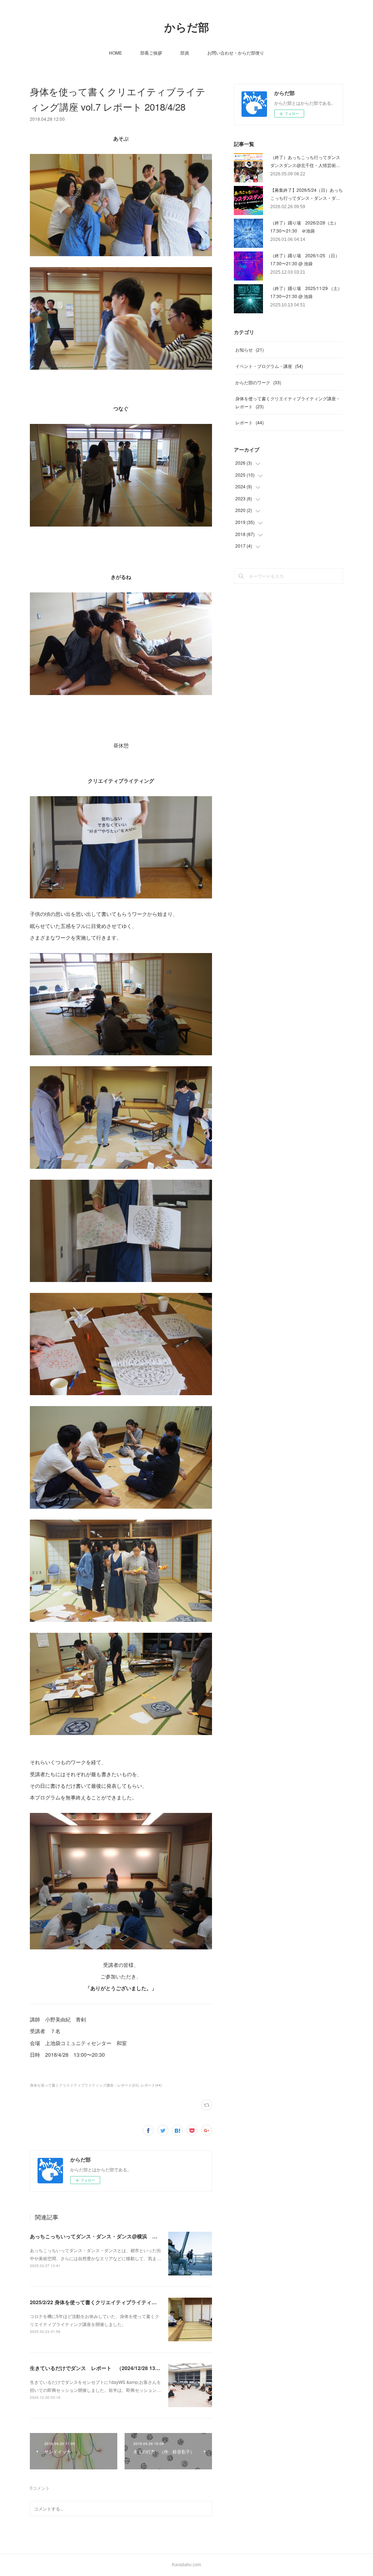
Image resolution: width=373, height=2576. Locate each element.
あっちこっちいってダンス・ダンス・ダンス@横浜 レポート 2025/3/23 (115, 2236)
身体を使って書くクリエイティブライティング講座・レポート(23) (84, 2085)
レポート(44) (151, 2085)
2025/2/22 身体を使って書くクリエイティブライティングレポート (106, 2302)
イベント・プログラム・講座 (269, 366)
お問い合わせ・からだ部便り (236, 53)
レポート (250, 422)
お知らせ (250, 350)
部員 (185, 53)
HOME (115, 53)
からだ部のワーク (258, 382)
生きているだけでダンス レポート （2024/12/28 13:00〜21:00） (108, 2368)
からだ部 (187, 27)
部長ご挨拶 (151, 53)
